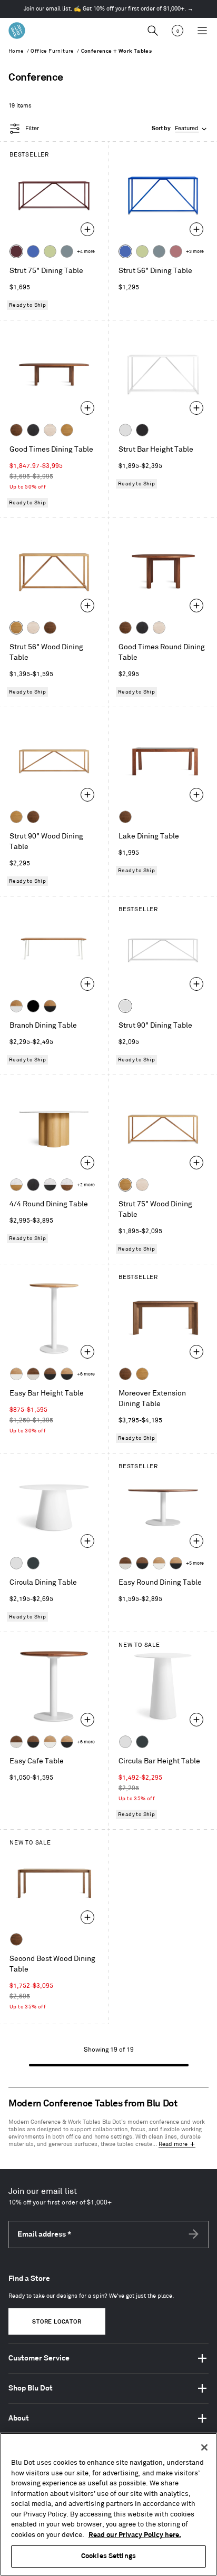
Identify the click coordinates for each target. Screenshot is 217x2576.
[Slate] (142, 430)
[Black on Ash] (33, 430)
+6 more (86, 1374)
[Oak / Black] (50, 1006)
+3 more (195, 252)
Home (16, 51)
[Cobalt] (33, 251)
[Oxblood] (16, 251)
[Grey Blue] (67, 251)
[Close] (204, 2447)
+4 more (86, 252)
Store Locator (57, 2322)
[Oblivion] (33, 1563)
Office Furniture (52, 51)
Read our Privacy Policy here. (135, 2535)
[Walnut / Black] (50, 1374)
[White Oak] (67, 430)
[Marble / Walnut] (67, 1185)
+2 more (86, 1185)
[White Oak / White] (16, 1374)
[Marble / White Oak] (16, 1185)
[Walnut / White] (33, 1374)
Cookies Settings (108, 2556)
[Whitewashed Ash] (50, 430)
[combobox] (180, 129)
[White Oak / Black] (67, 1374)
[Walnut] (16, 430)
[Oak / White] (16, 1006)
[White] (125, 430)
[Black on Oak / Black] (33, 1006)
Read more (173, 2144)
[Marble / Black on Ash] (50, 1185)
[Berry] (176, 251)
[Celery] (50, 251)
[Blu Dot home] (17, 31)
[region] (108, 2504)
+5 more (195, 1563)
